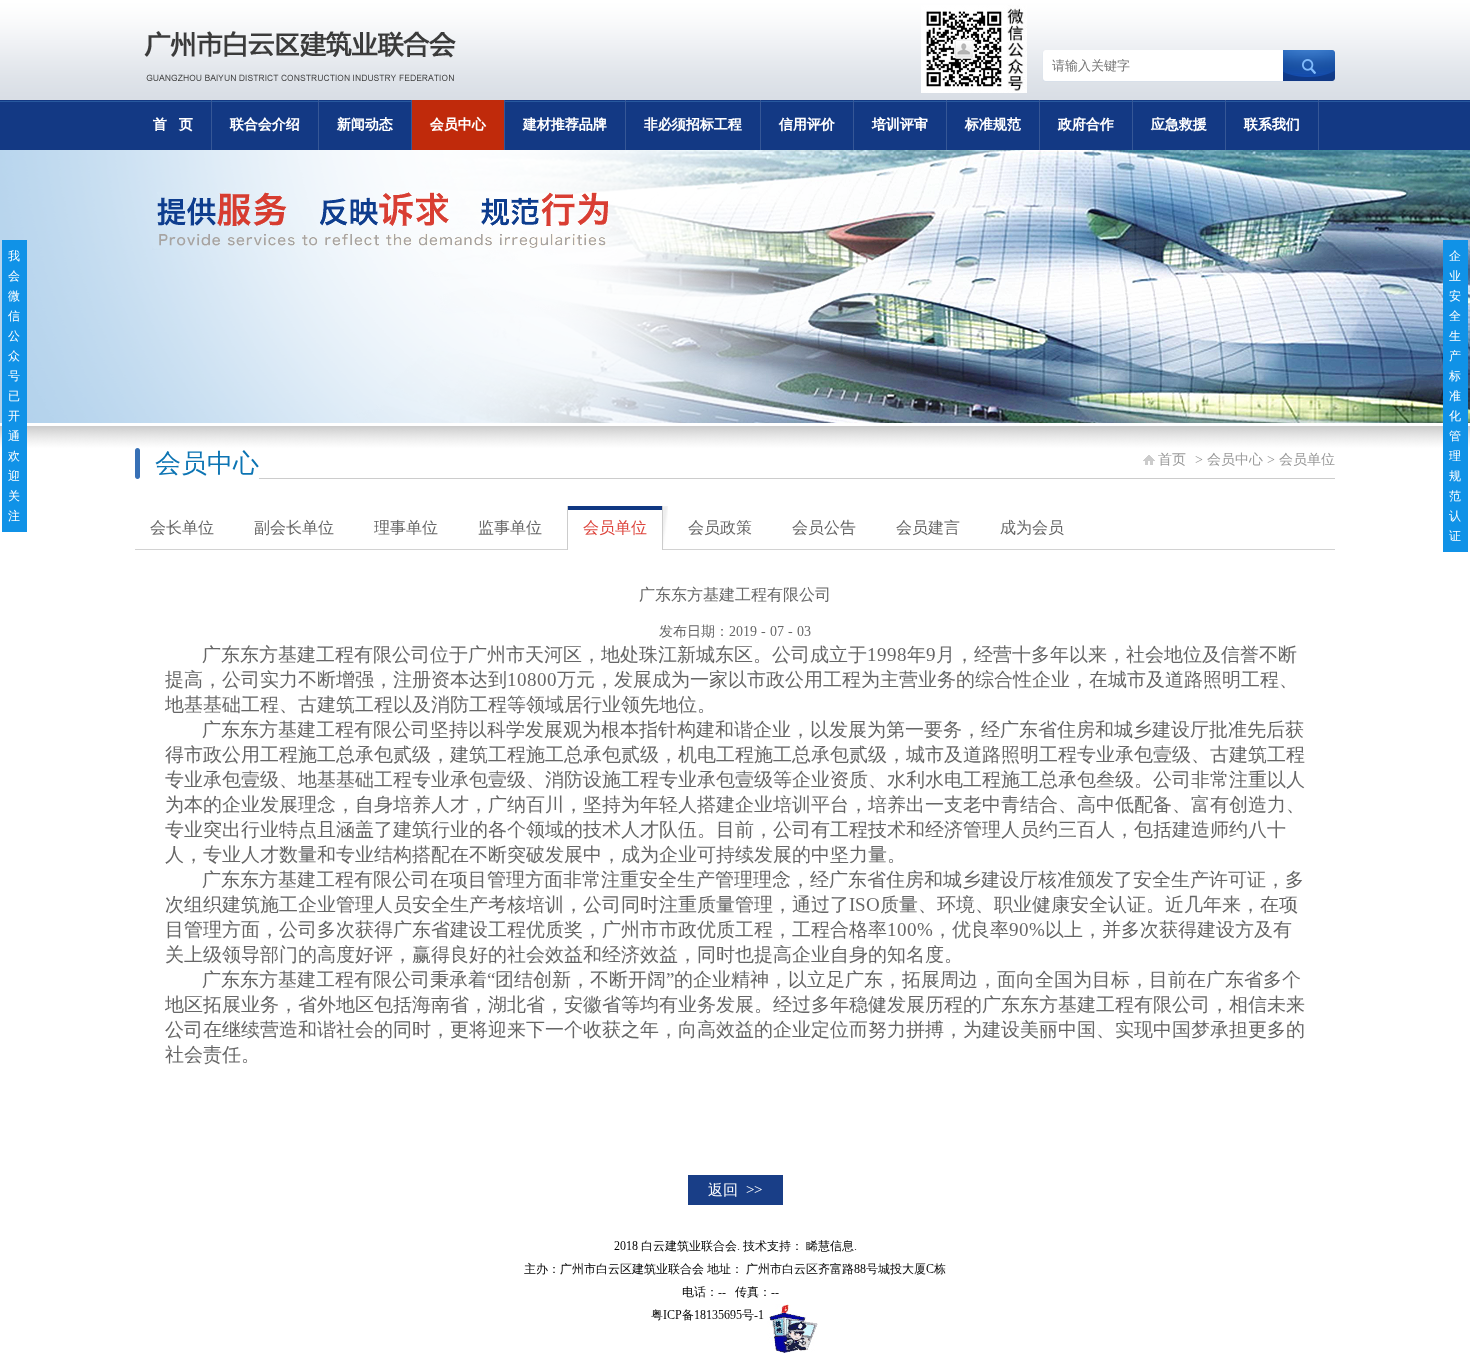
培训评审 (900, 124)
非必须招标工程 (693, 124)
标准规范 (993, 124)
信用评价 (807, 124)
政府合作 (1086, 124)
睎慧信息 (830, 1246)
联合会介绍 (265, 124)
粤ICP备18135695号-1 (707, 1315)
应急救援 (1179, 124)
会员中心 (458, 124)
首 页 (173, 124)
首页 (1172, 459)
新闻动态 (365, 124)
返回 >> (735, 1190)
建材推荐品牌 (565, 124)
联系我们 (1272, 124)
